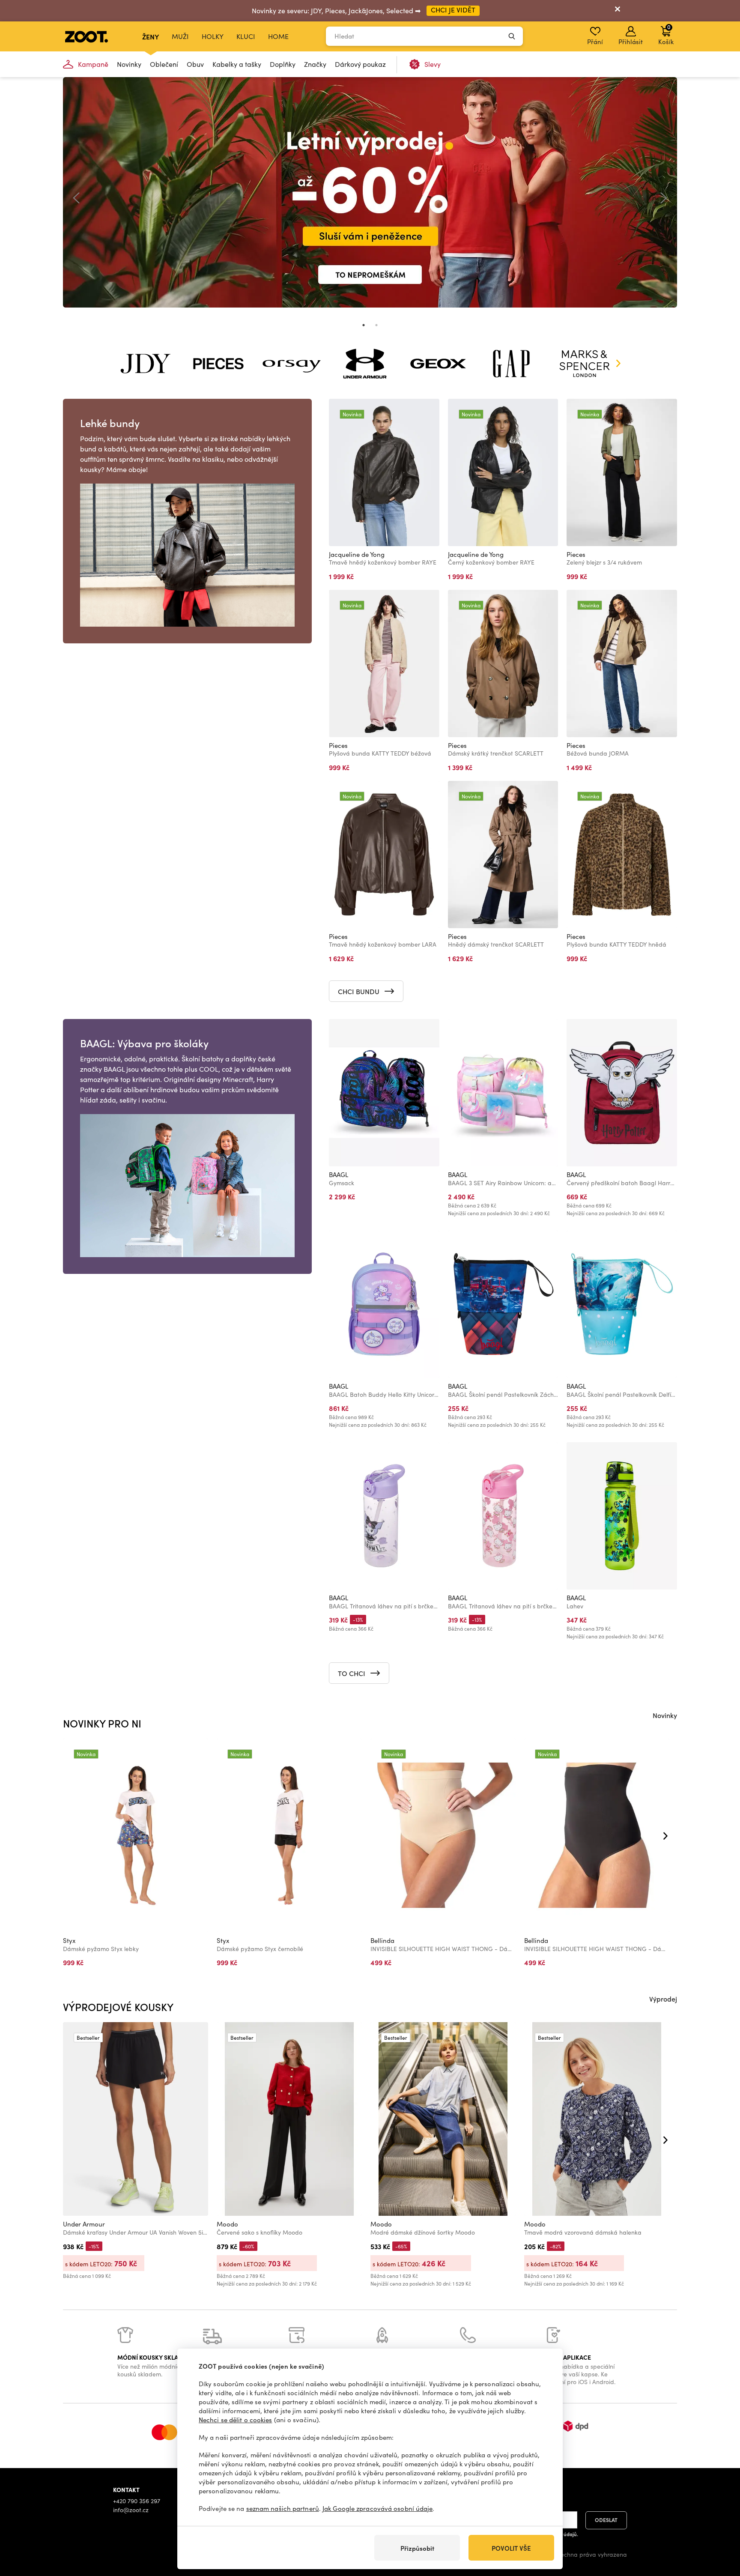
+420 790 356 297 (137, 2501)
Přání (595, 42)
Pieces (576, 554)
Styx (69, 1940)
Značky (315, 64)
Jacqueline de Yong (357, 554)
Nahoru (719, 2524)
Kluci (246, 36)
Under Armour (84, 2224)
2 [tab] (376, 325)
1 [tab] (364, 325)
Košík (666, 34)
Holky (213, 36)
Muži (180, 36)
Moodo (227, 2224)
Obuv (195, 64)
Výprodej (663, 1999)
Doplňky (283, 64)
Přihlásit (631, 42)
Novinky (129, 64)
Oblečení (164, 64)
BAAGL (339, 1174)
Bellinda (382, 1940)
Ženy (151, 36)
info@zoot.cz (131, 2510)
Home (278, 36)
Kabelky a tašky (237, 64)
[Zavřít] (618, 11)
